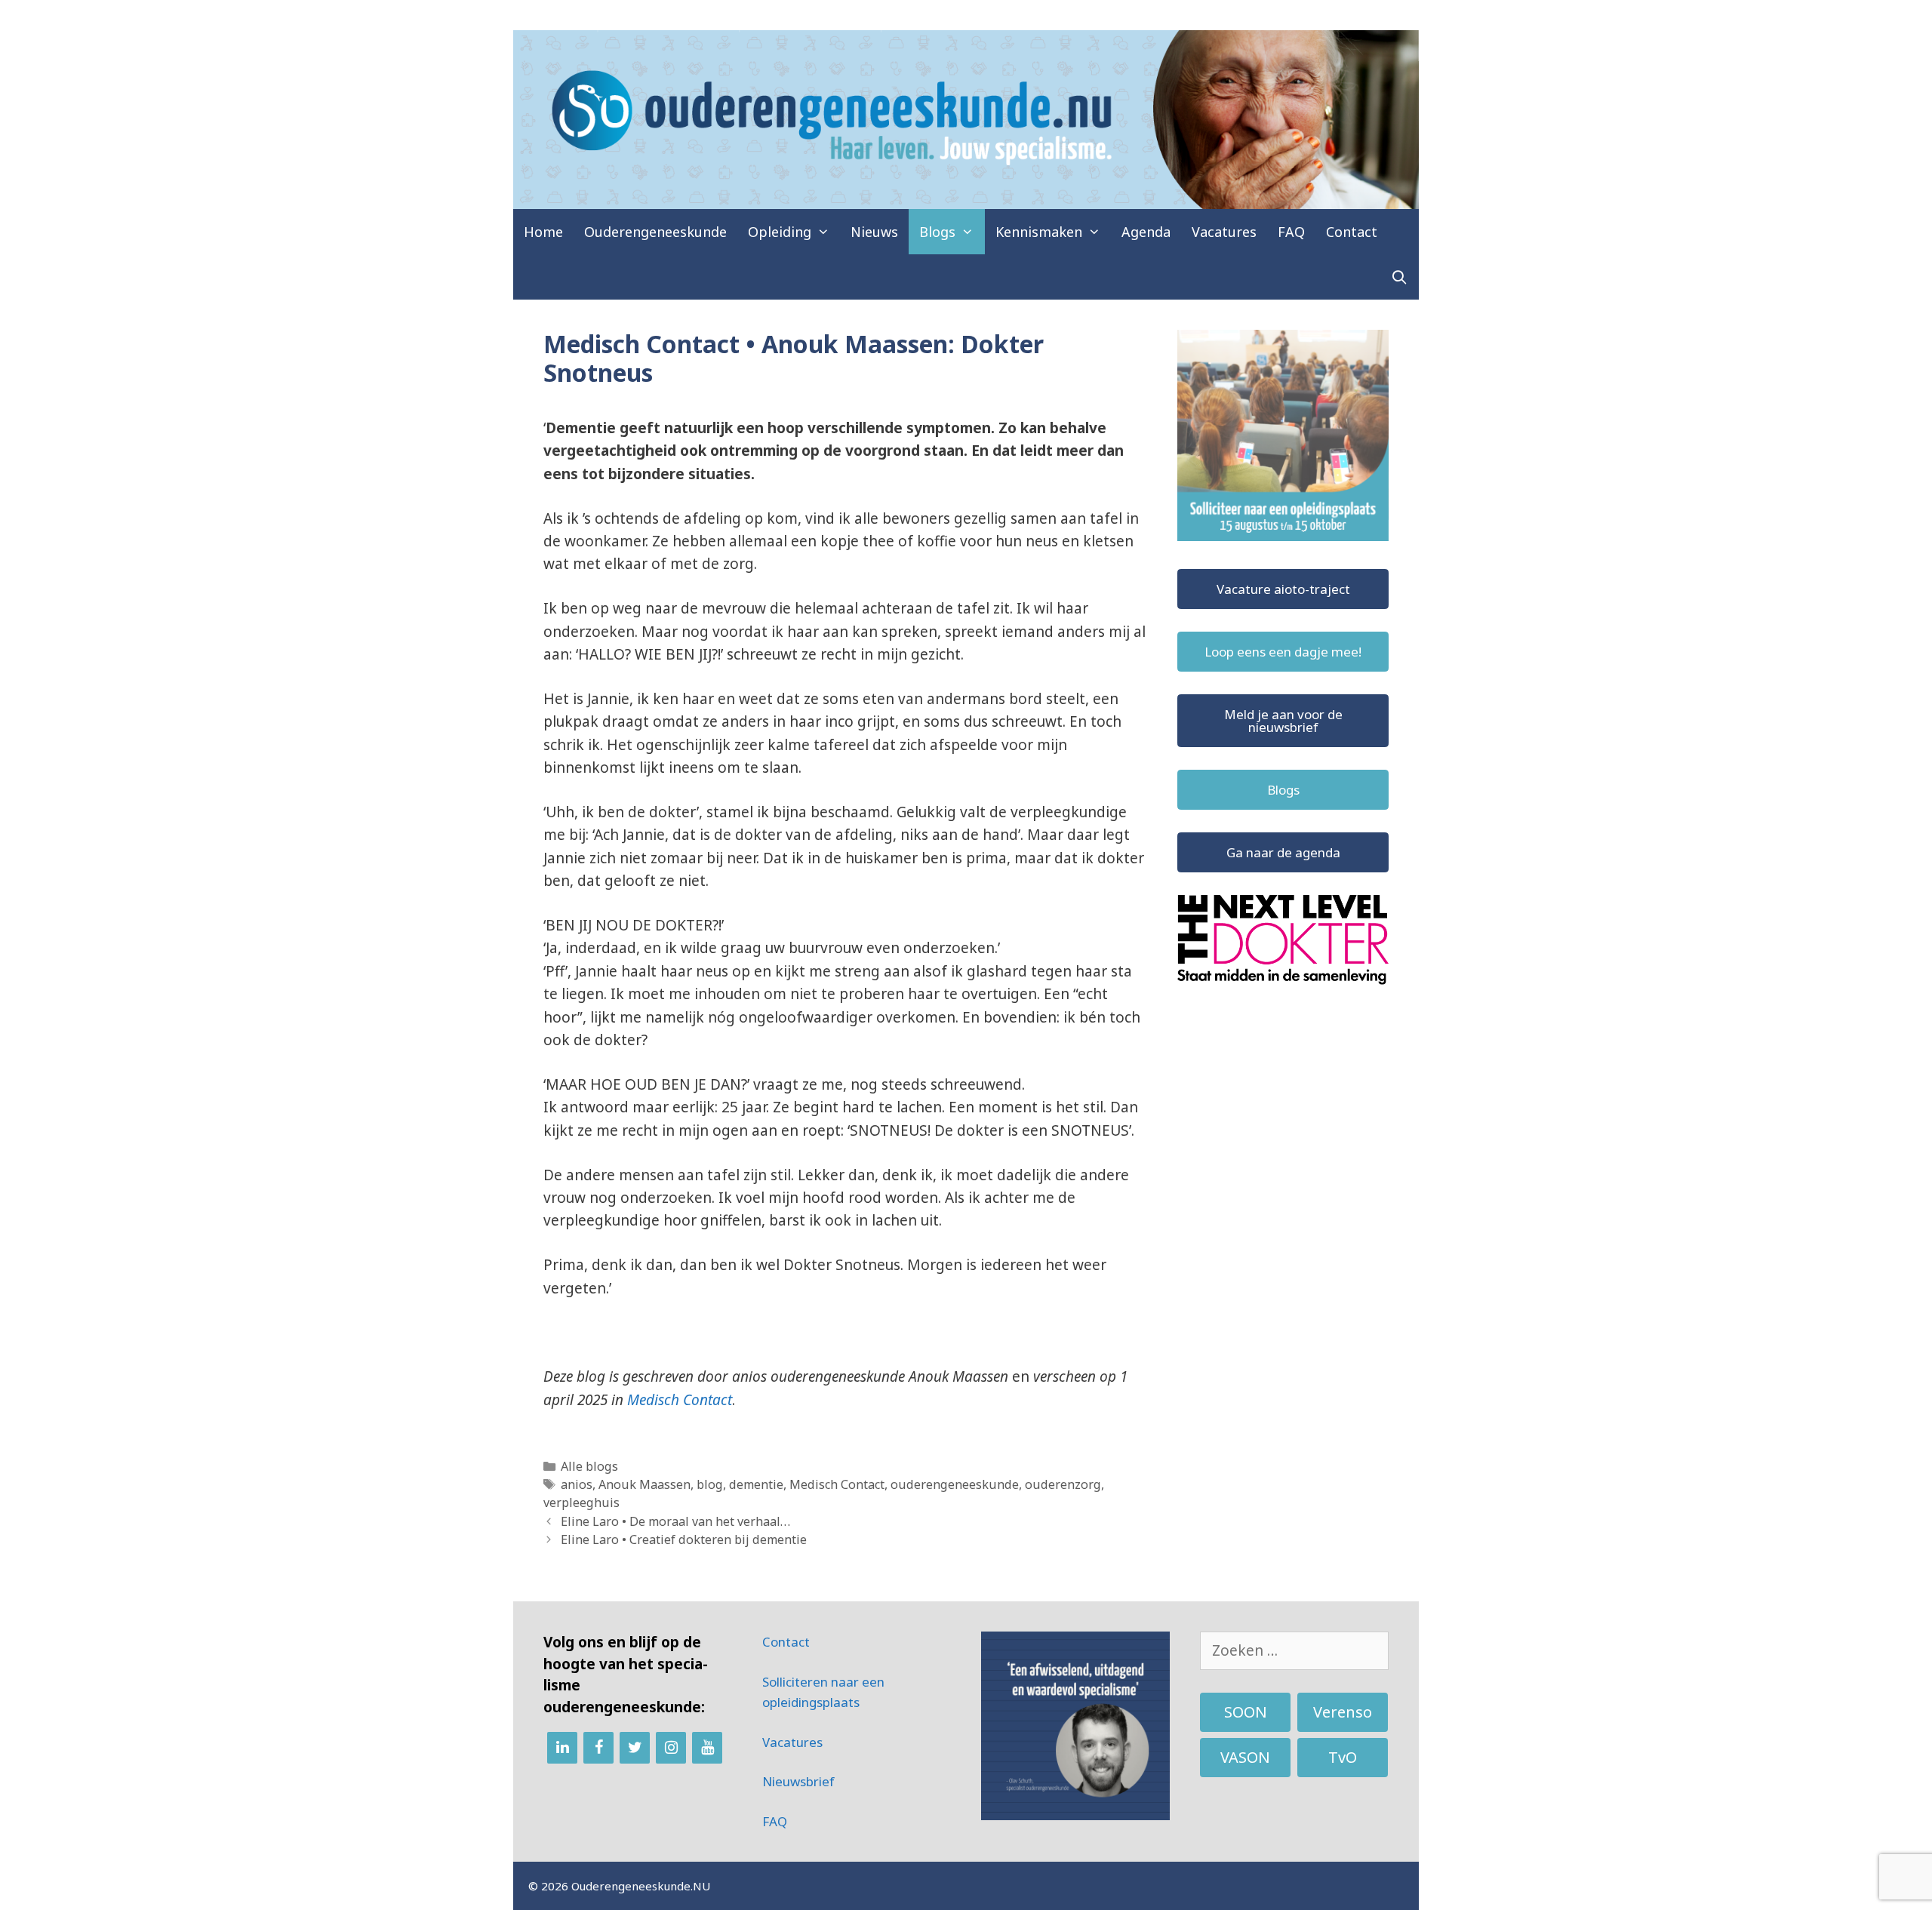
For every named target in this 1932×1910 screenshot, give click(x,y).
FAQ (1291, 232)
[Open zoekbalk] (1400, 277)
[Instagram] (671, 1748)
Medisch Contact (680, 1400)
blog (710, 1484)
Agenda (1146, 232)
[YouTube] (707, 1748)
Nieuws (874, 232)
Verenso (1343, 1712)
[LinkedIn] (562, 1748)
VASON (1245, 1757)
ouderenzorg (1063, 1484)
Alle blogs (589, 1466)
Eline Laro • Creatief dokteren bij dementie (685, 1539)
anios (577, 1484)
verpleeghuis (581, 1502)
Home (543, 232)
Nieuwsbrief (798, 1781)
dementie (756, 1484)
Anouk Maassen (645, 1484)
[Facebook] (598, 1748)
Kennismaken (1039, 232)
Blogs (937, 232)
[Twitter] (635, 1748)
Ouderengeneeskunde (655, 232)
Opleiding (780, 232)
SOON (1246, 1712)
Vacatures (1224, 232)
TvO (1343, 1757)
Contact (1352, 232)
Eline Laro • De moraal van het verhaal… (675, 1521)
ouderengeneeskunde (955, 1484)
